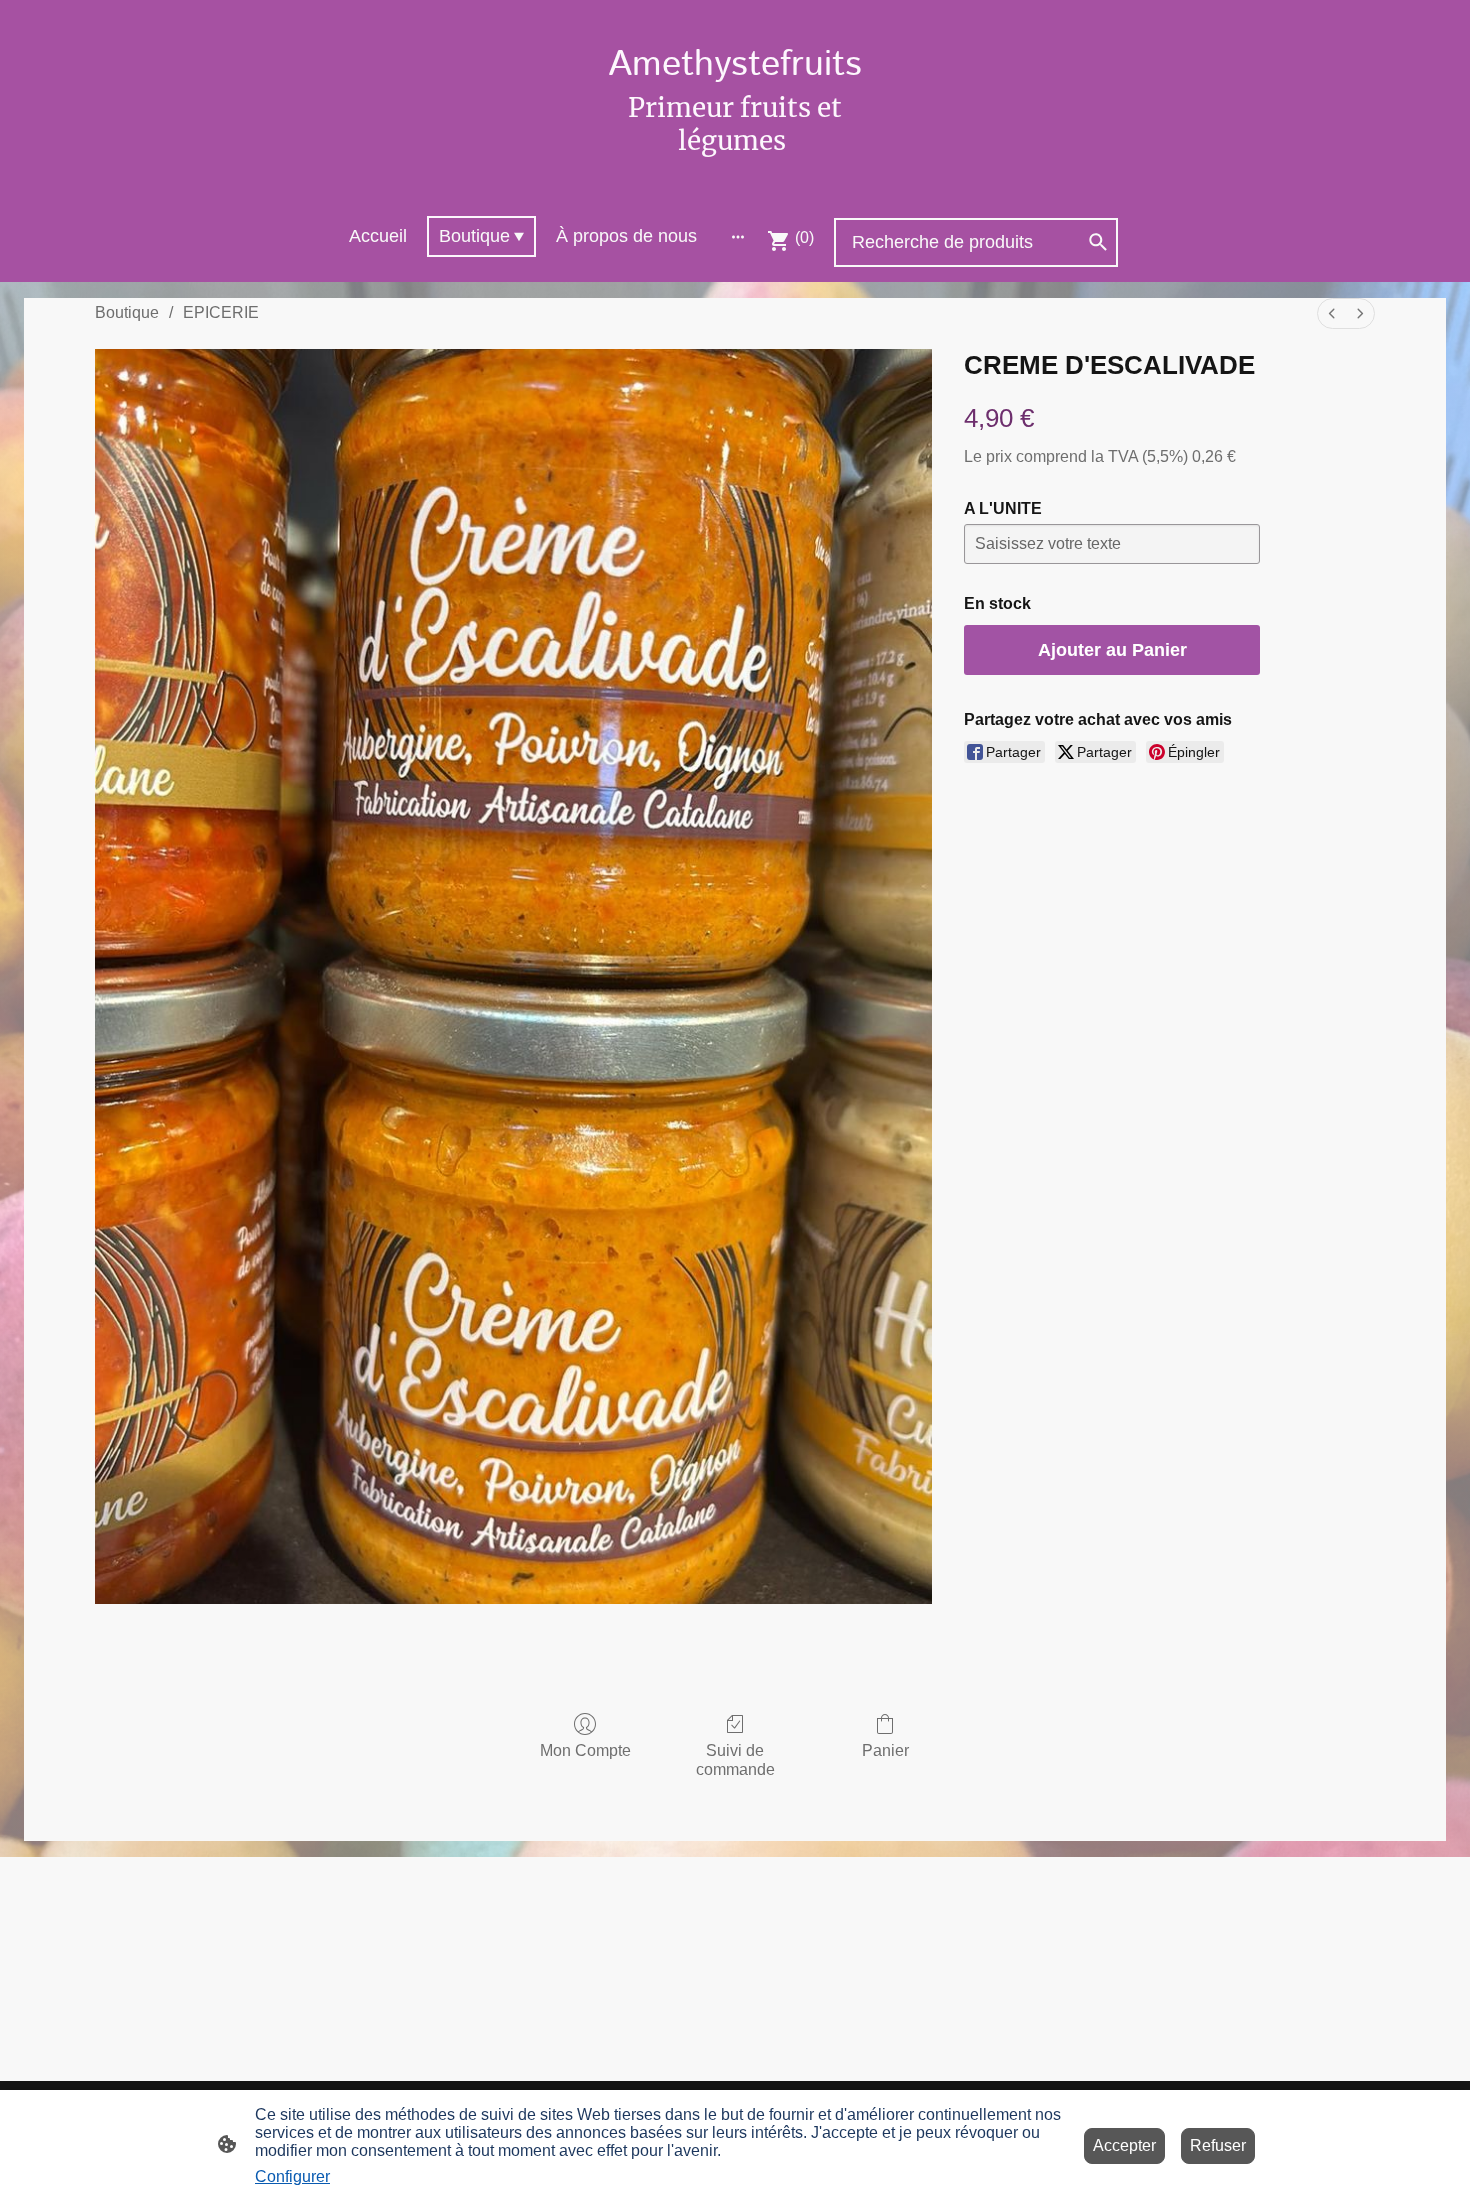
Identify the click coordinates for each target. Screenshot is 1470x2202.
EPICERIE (221, 312)
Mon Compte (585, 1750)
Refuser (1218, 2145)
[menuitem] (1332, 313)
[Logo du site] (734, 174)
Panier (885, 1750)
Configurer (292, 2176)
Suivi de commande (735, 1760)
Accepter (1124, 2145)
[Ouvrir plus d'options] (738, 236)
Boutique (127, 312)
